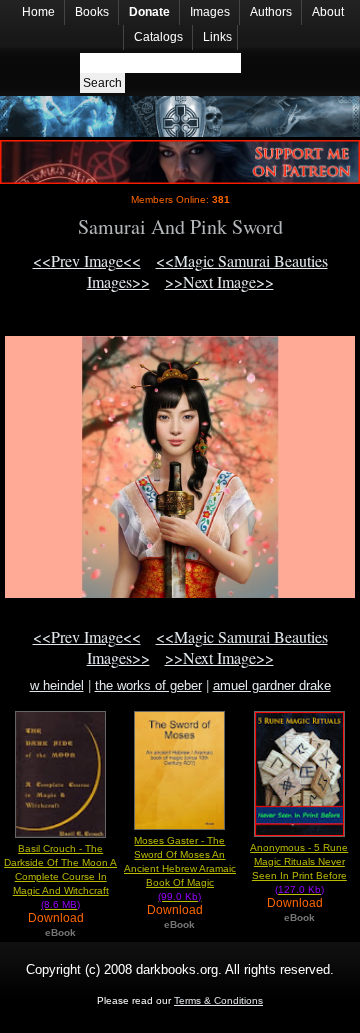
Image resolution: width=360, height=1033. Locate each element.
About (328, 12)
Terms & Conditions (218, 1000)
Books (92, 12)
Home (38, 12)
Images (210, 12)
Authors (271, 12)
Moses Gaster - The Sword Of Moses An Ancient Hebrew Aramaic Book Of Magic (180, 868)
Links (217, 37)
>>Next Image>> (219, 281)
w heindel (57, 685)
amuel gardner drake (272, 685)
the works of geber (148, 685)
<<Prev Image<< (87, 260)
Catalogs (158, 37)
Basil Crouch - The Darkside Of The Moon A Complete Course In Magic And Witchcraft (60, 876)
